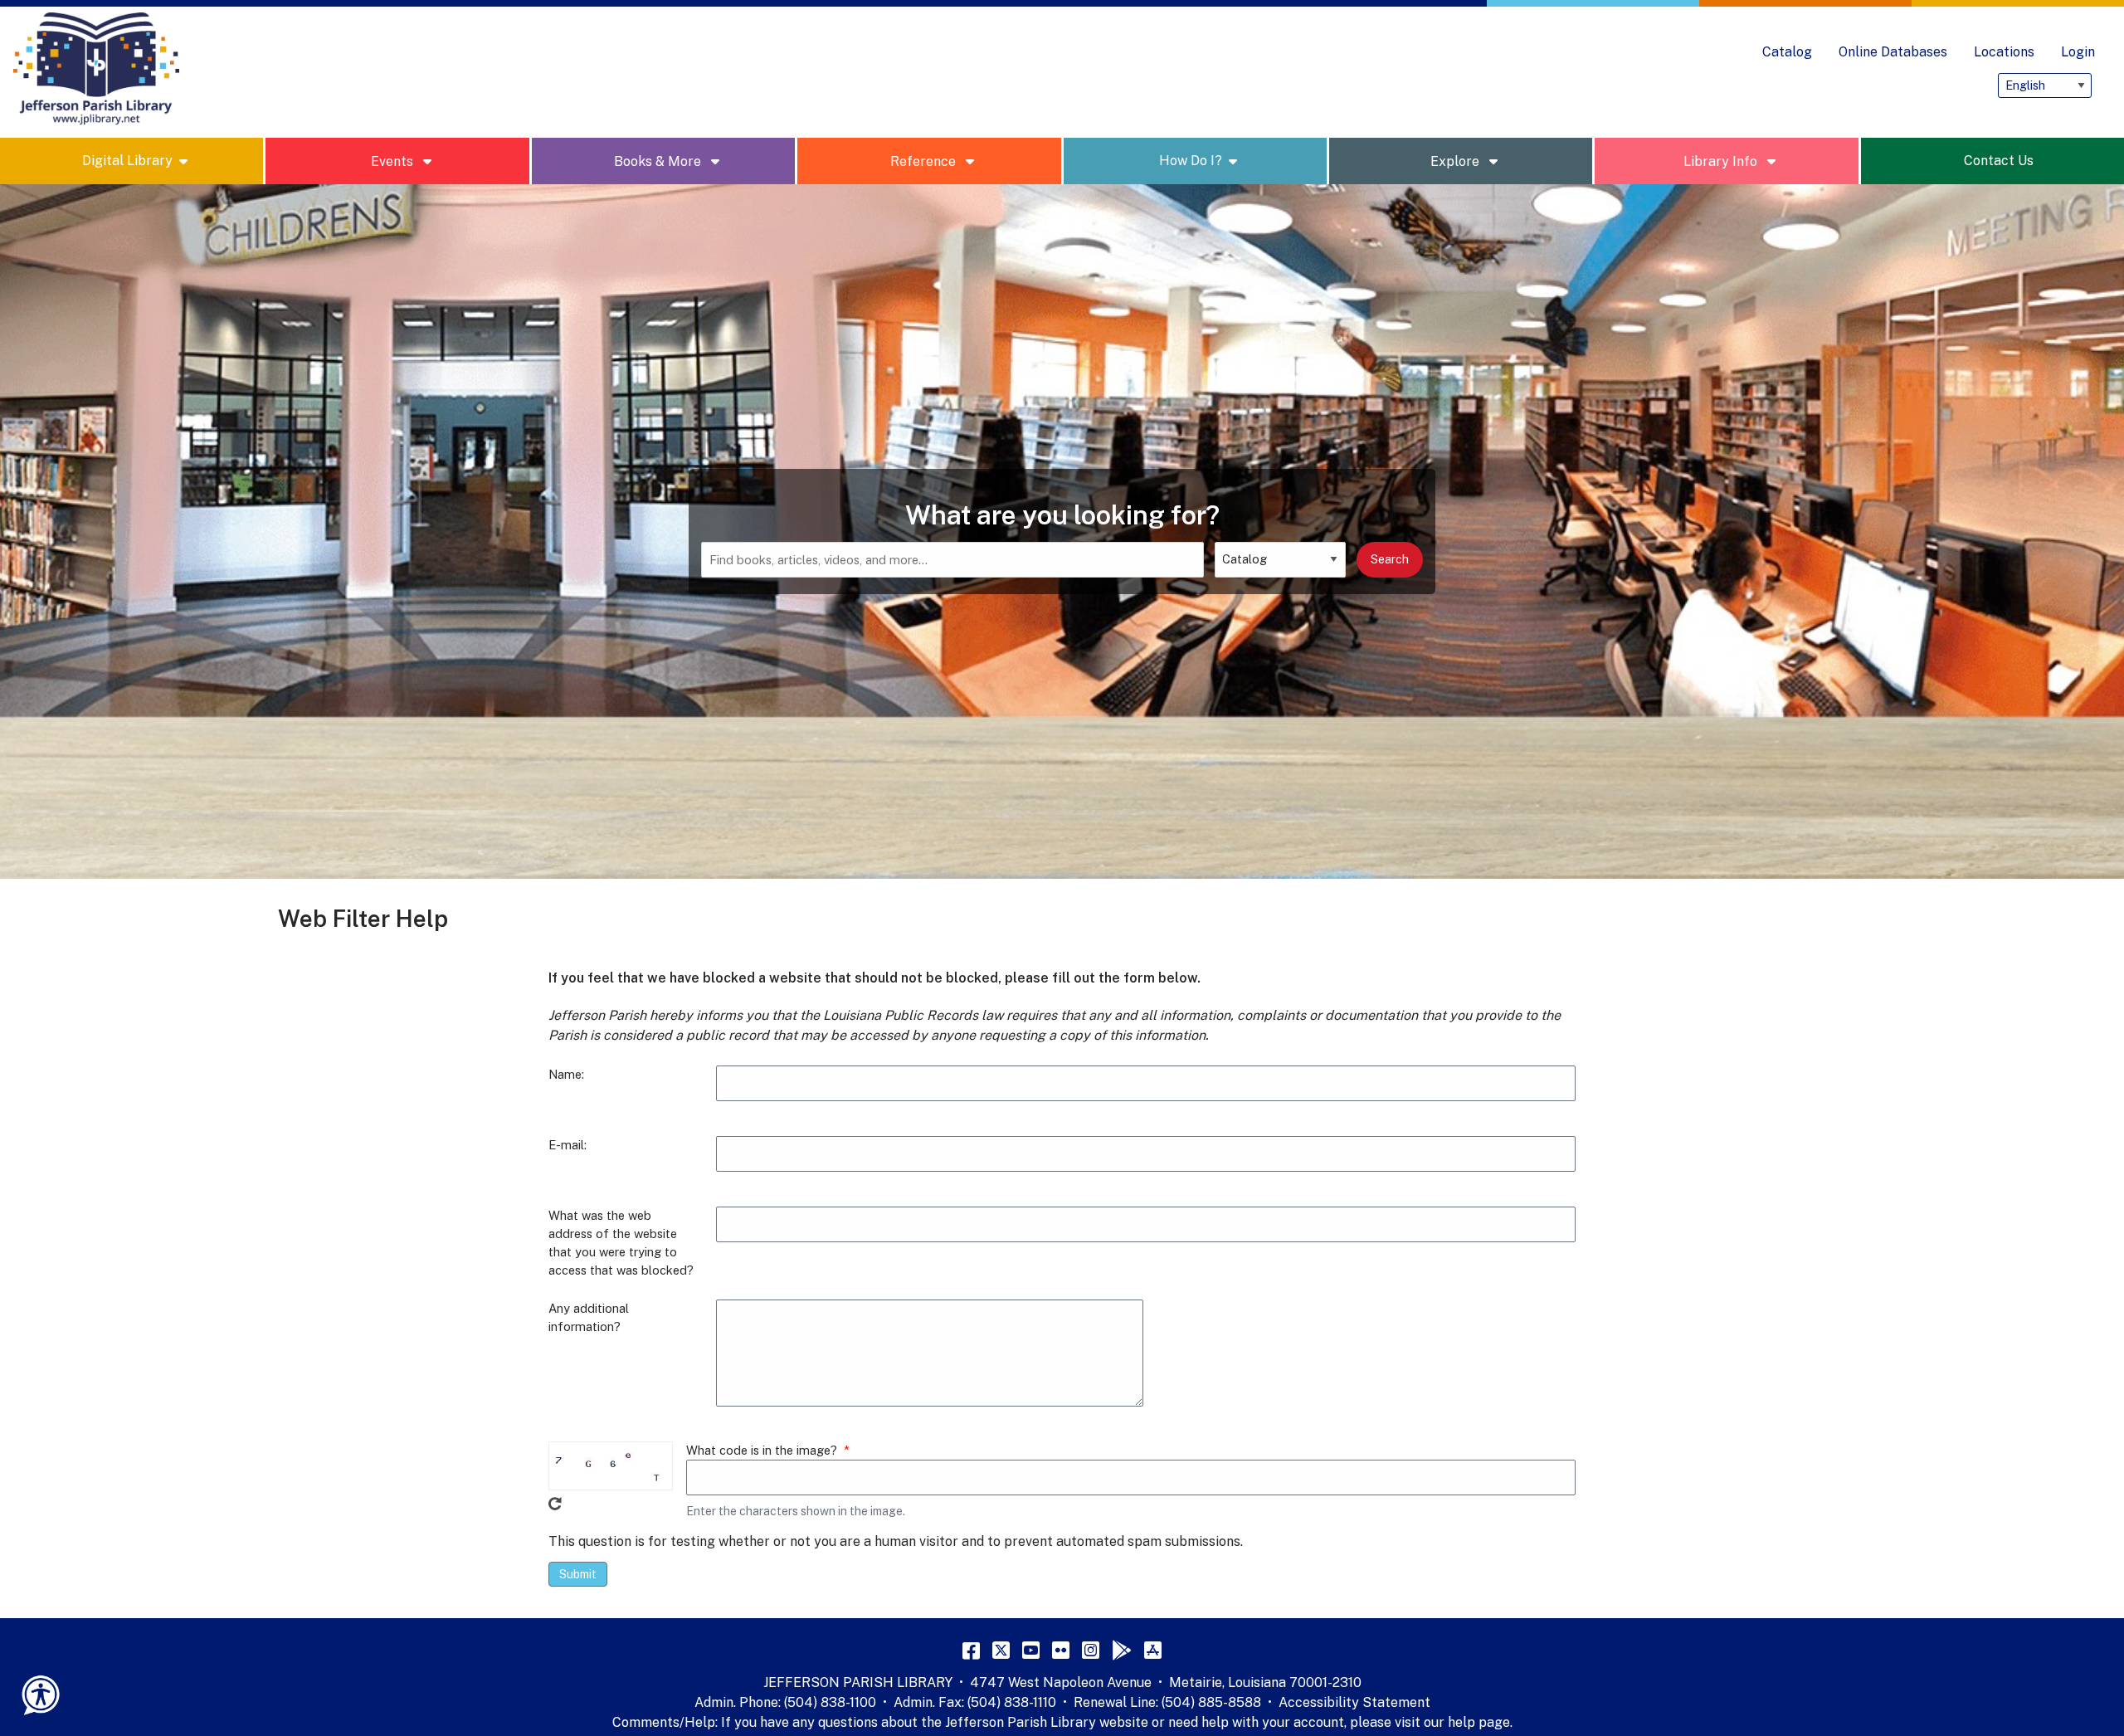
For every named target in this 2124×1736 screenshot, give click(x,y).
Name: (566, 1074)
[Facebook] (971, 1650)
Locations (2004, 52)
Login (2078, 52)
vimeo (1836, 85)
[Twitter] (1001, 1650)
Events (394, 161)
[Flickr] (1061, 1650)
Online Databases (1893, 52)
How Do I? (1191, 161)
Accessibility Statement (1354, 1702)
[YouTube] (1031, 1650)
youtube (1936, 85)
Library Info (1722, 161)
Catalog (1787, 52)
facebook (1869, 85)
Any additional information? (589, 1317)
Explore (1457, 161)
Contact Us (1999, 161)
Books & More (659, 161)
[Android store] (1122, 1650)
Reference (925, 161)
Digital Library (127, 161)
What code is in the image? (762, 1450)
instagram (1803, 85)
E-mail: (568, 1145)
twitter (1902, 85)
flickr (1969, 85)
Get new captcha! (555, 1504)
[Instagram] (1091, 1650)
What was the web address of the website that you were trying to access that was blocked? (621, 1243)
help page (1479, 1722)
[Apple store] (1153, 1650)
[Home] (96, 69)
